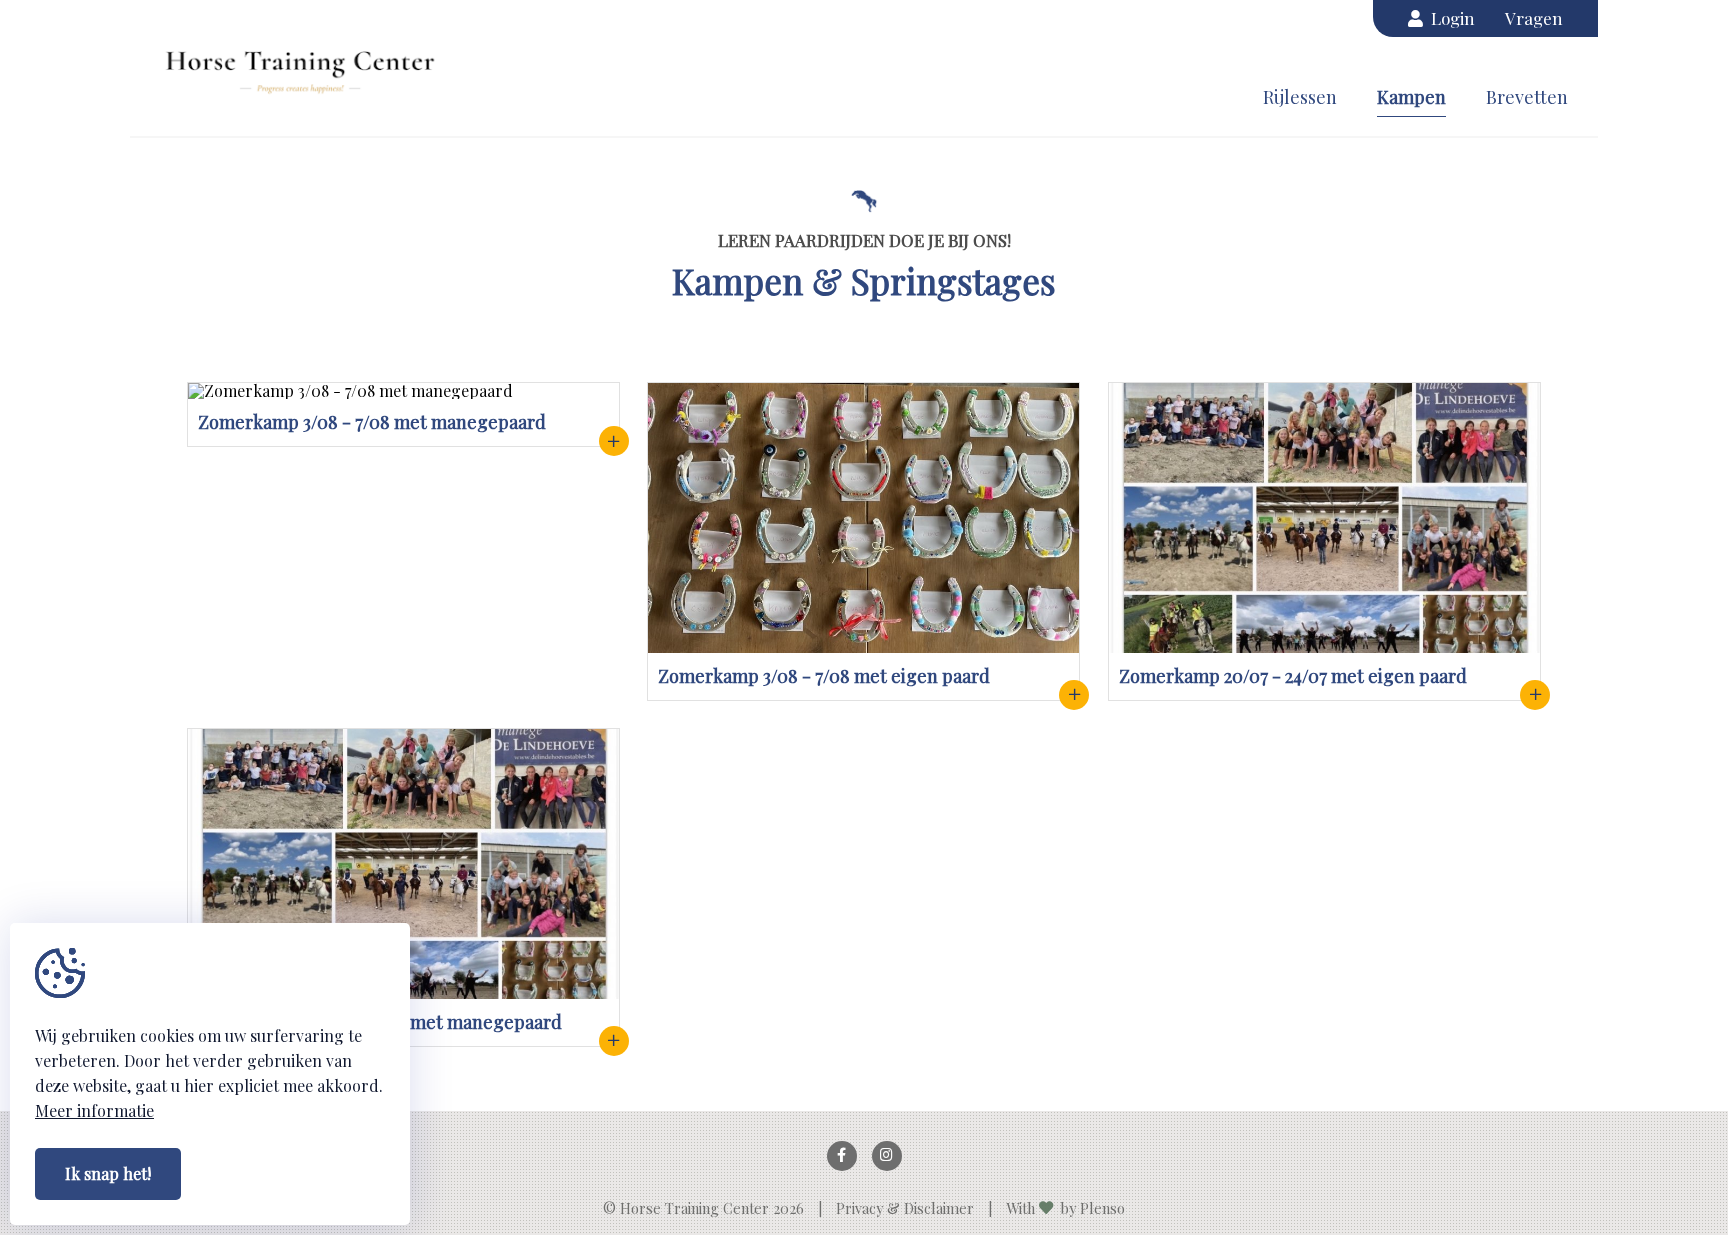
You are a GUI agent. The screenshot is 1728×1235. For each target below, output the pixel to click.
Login (1449, 18)
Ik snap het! (108, 1173)
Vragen (1534, 18)
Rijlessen (1300, 97)
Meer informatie (94, 1110)
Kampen (1411, 97)
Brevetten (1527, 97)
